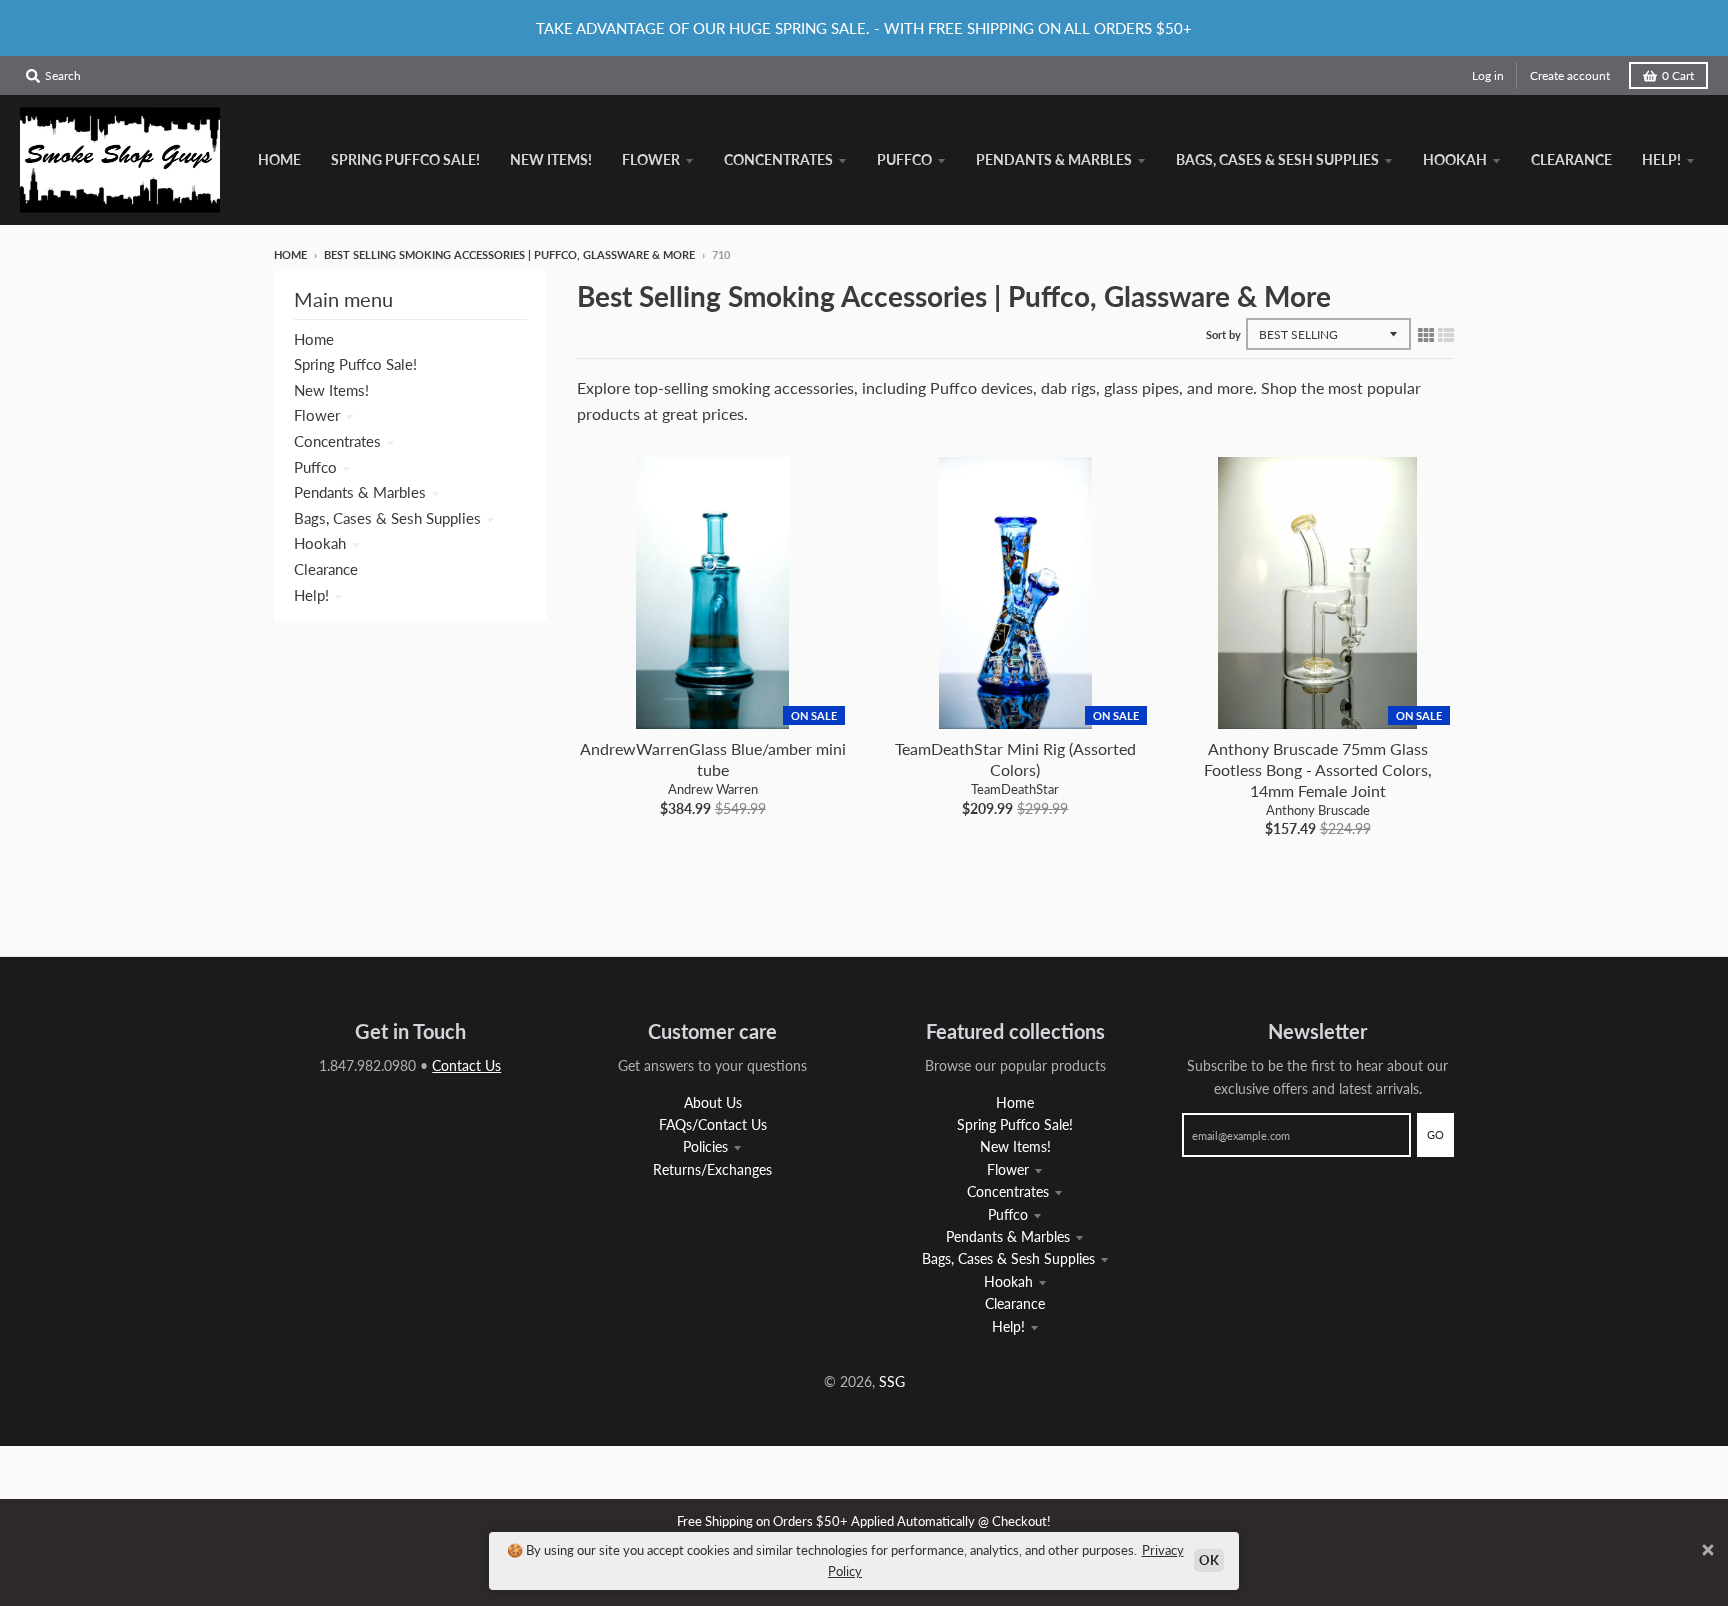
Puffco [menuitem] (904, 159)
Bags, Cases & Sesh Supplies (387, 518)
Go (1435, 1134)
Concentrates (337, 441)
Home (290, 254)
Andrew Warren (713, 789)
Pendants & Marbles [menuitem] (1054, 159)
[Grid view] (1426, 334)
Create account (1570, 75)
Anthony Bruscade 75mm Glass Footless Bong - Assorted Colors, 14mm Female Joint (1318, 769)
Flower (317, 415)
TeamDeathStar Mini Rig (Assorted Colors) (1015, 759)
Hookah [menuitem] (1455, 159)
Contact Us (466, 1065)
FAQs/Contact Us (713, 1124)
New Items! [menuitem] (551, 159)
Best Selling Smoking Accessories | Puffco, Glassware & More (509, 254)
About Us (713, 1102)
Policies (705, 1146)
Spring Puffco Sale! (355, 364)
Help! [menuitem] (1661, 159)
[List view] (1446, 334)
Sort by (1223, 334)
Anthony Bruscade (1318, 810)
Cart (1678, 75)
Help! (311, 595)
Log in (1488, 75)
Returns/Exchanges (712, 1169)
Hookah (320, 543)
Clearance (326, 569)
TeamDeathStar (1015, 789)
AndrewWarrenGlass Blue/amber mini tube (713, 759)
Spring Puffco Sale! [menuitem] (405, 159)
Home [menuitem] (279, 159)
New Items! (331, 390)
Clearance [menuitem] (1571, 159)
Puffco (315, 467)
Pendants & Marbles (360, 492)
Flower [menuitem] (651, 159)
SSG (892, 1381)
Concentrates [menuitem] (778, 159)
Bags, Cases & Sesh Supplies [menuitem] (1277, 159)
